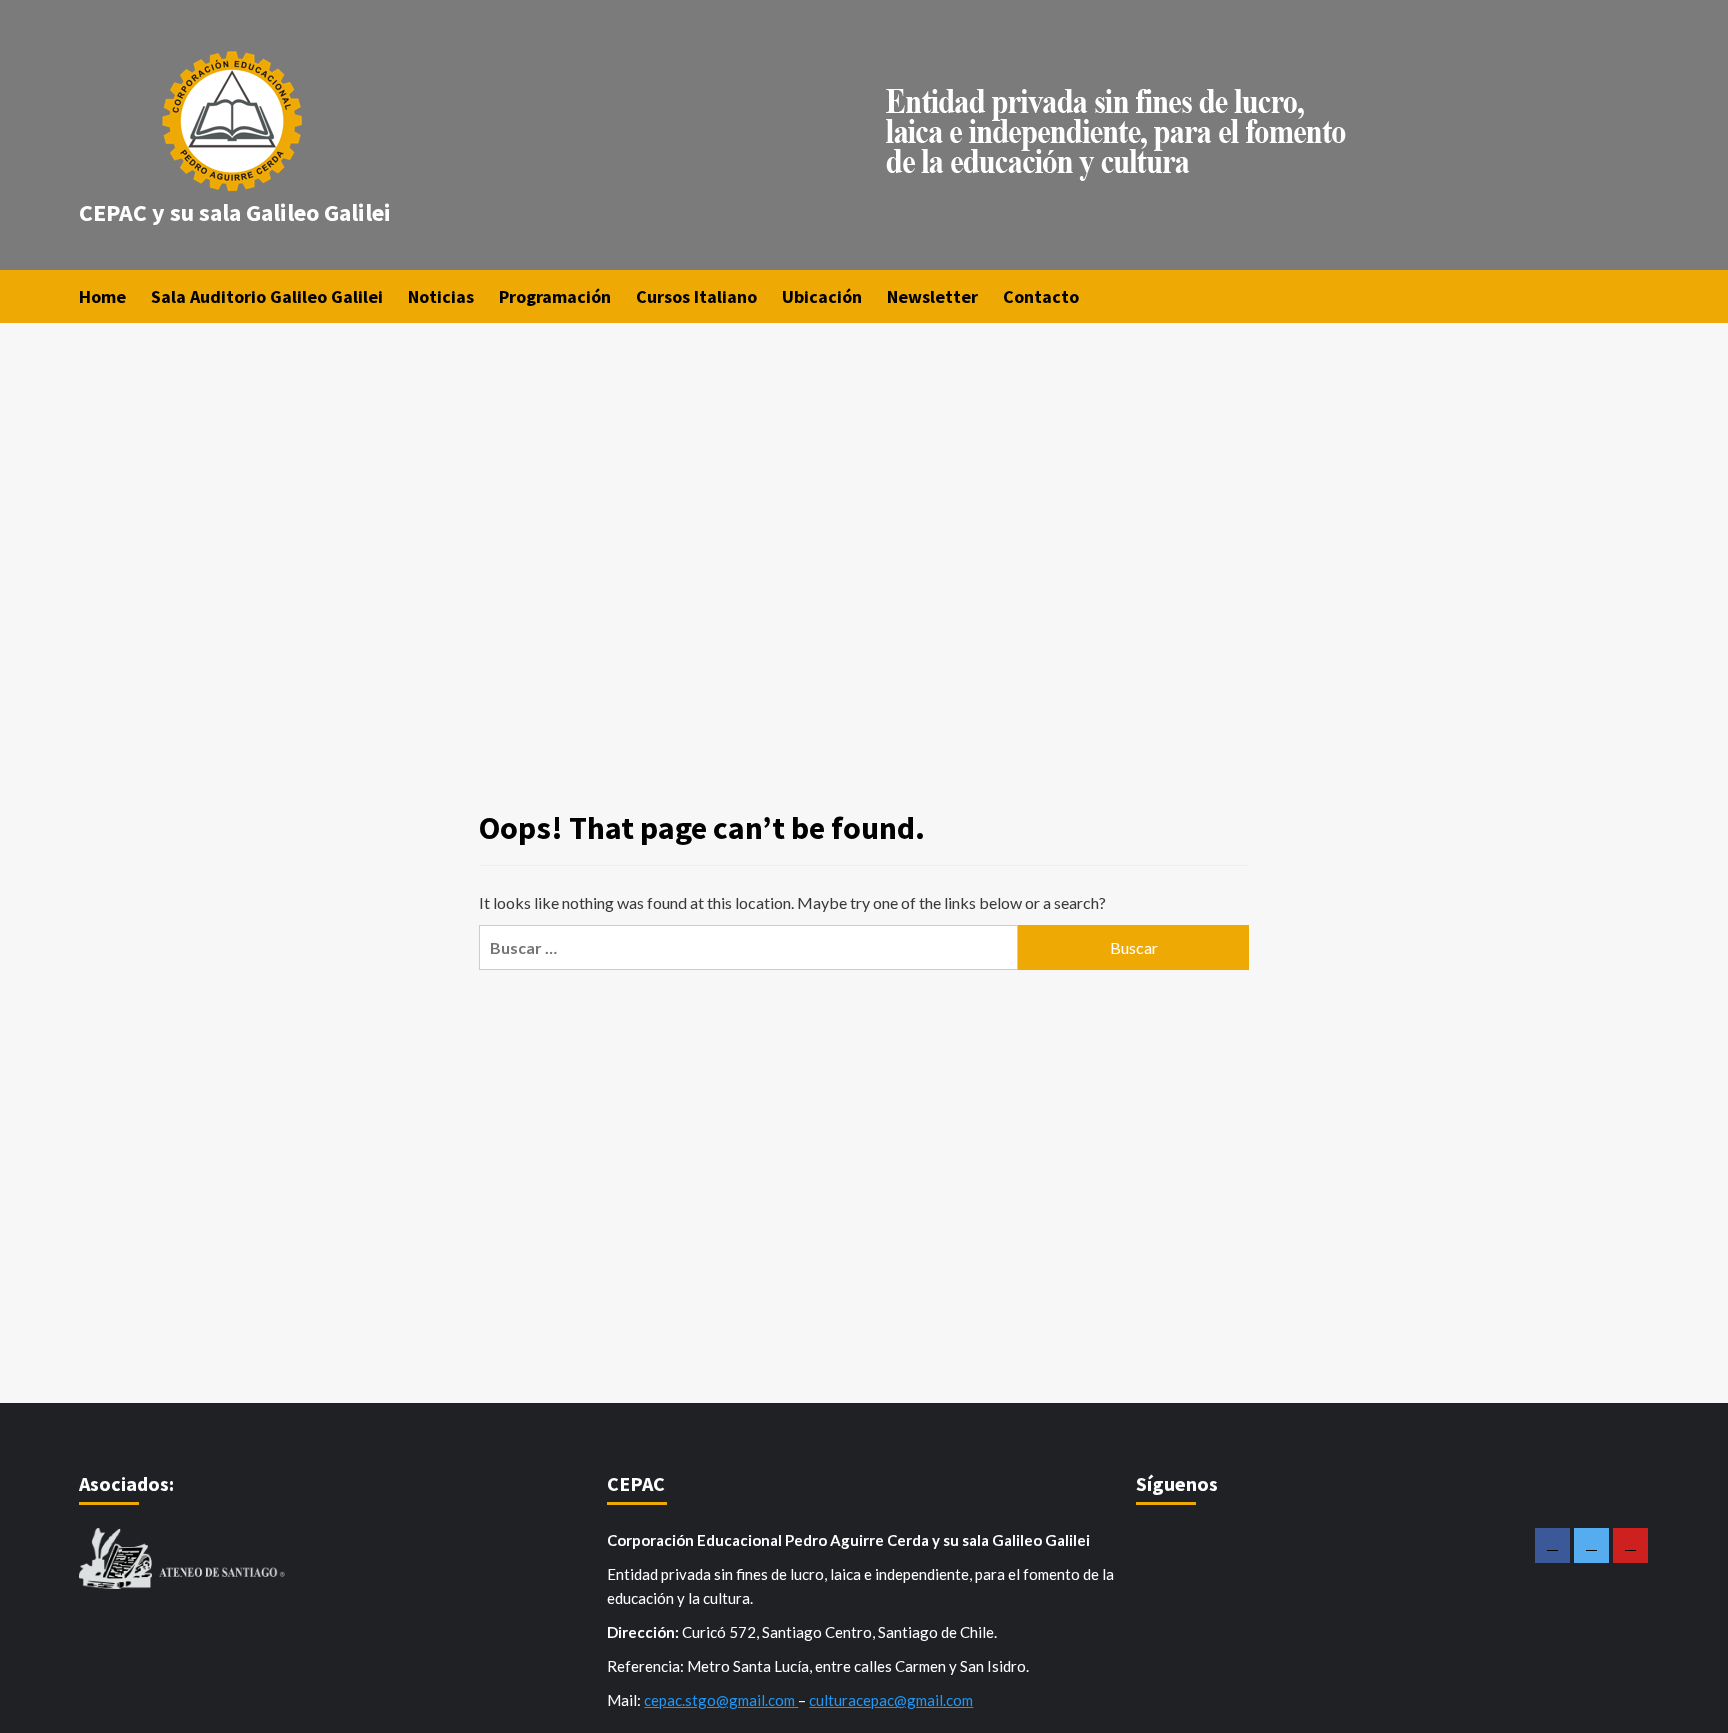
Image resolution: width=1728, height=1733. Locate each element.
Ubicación (822, 296)
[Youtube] (1630, 1545)
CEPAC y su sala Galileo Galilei (235, 212)
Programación (555, 296)
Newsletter (932, 296)
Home (102, 296)
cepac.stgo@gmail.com (721, 1700)
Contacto (1041, 296)
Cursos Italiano (696, 296)
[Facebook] (1552, 1545)
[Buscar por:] (748, 947)
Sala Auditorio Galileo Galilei (267, 296)
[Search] (1636, 295)
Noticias (441, 296)
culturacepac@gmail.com (891, 1700)
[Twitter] (1591, 1545)
